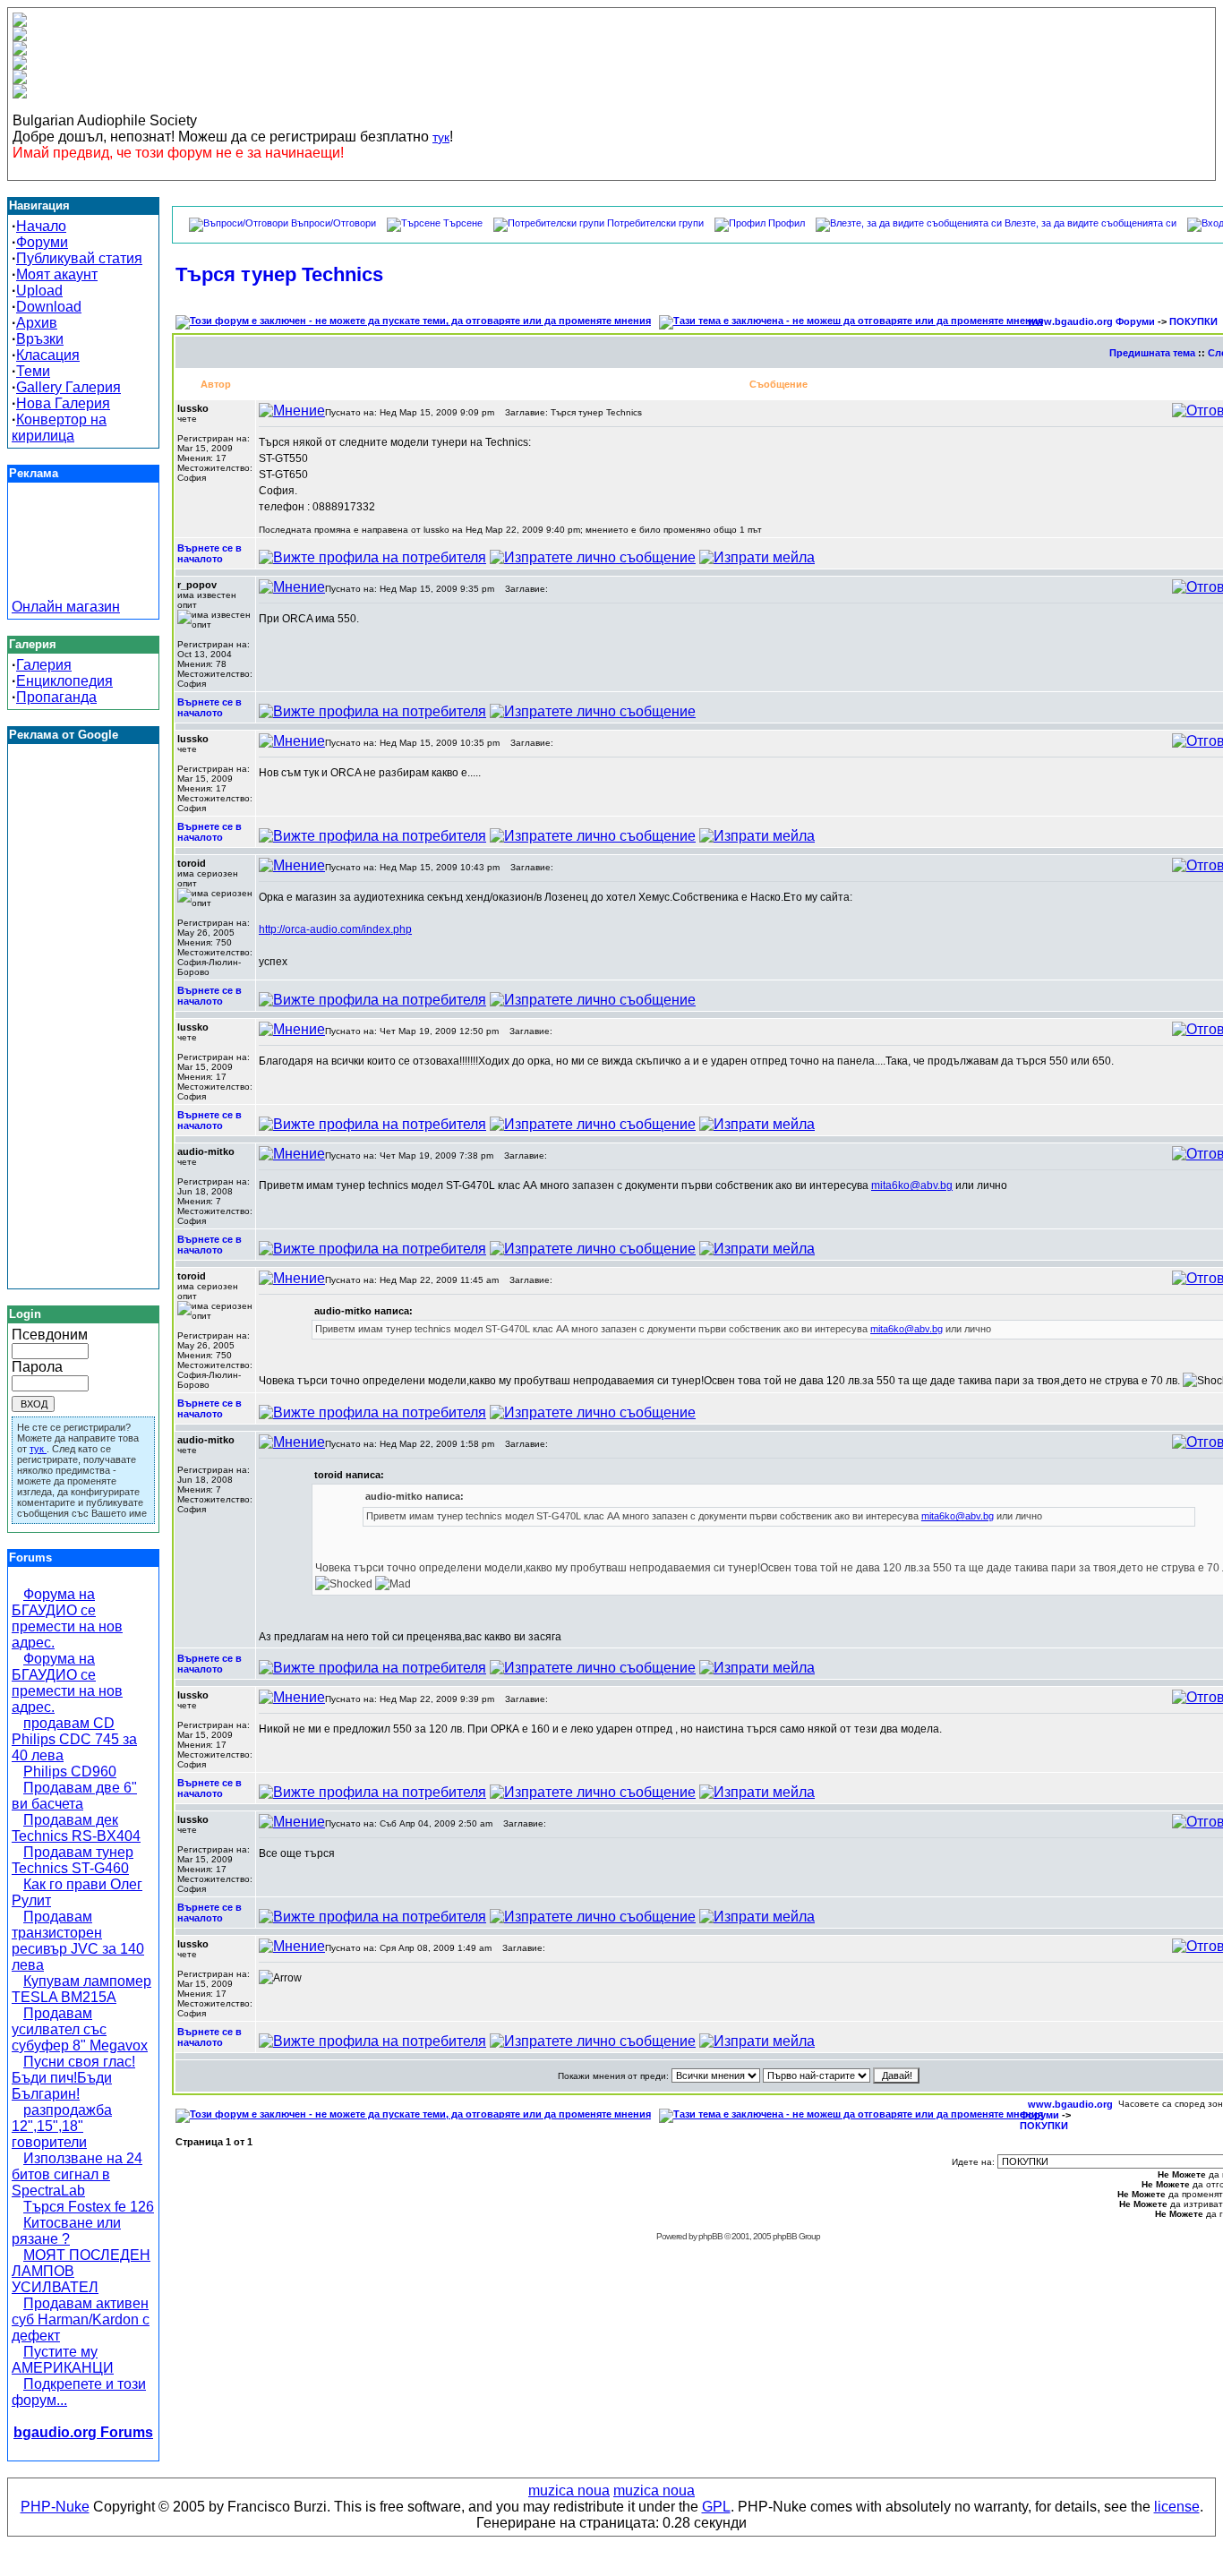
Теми (33, 371)
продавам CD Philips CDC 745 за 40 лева (74, 1739)
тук (441, 137)
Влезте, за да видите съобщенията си (1090, 223)
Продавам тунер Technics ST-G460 (73, 1860)
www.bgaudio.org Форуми (1091, 321)
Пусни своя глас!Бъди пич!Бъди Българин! (73, 2078)
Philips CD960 (70, 1772)
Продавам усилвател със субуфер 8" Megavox (80, 2029)
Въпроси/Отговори (334, 223)
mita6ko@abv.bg (912, 1185)
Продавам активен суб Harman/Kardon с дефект (81, 2319)
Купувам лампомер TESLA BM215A (81, 1989)
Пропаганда (56, 697)
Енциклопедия (64, 681)
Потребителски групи (655, 223)
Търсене (463, 223)
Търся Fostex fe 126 (89, 2207)
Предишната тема (1152, 353)
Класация (48, 355)
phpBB (710, 2236)
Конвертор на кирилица (59, 428)
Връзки (40, 339)
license (1177, 2507)
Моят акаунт (57, 274)
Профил (787, 223)
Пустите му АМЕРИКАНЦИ (63, 2360)
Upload (39, 291)
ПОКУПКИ (1193, 321)
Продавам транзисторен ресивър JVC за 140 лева (78, 1941)
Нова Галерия (63, 403)
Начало (41, 226)
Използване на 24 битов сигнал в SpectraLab (77, 2174)
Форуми (42, 242)
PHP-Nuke (55, 2507)
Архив (37, 323)
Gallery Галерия (68, 387)
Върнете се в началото (210, 553)
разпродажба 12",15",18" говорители (62, 2126)
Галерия (44, 665)
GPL (716, 2507)
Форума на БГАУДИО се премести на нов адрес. (67, 1618)
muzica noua (569, 2490)
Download (49, 307)
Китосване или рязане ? (66, 2231)
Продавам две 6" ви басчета (74, 1796)
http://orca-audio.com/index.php (335, 929)
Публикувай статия (79, 258)
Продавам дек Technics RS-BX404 (76, 1828)
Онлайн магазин (66, 607)
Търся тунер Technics (279, 274)
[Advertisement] (83, 559)
